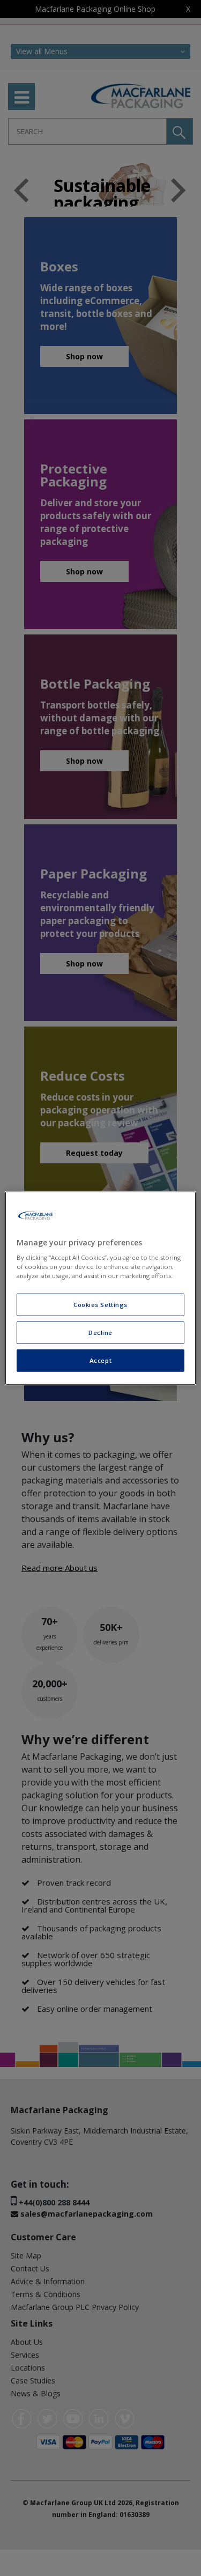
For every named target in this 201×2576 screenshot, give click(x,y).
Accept (100, 1360)
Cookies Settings (100, 1305)
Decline (100, 1333)
